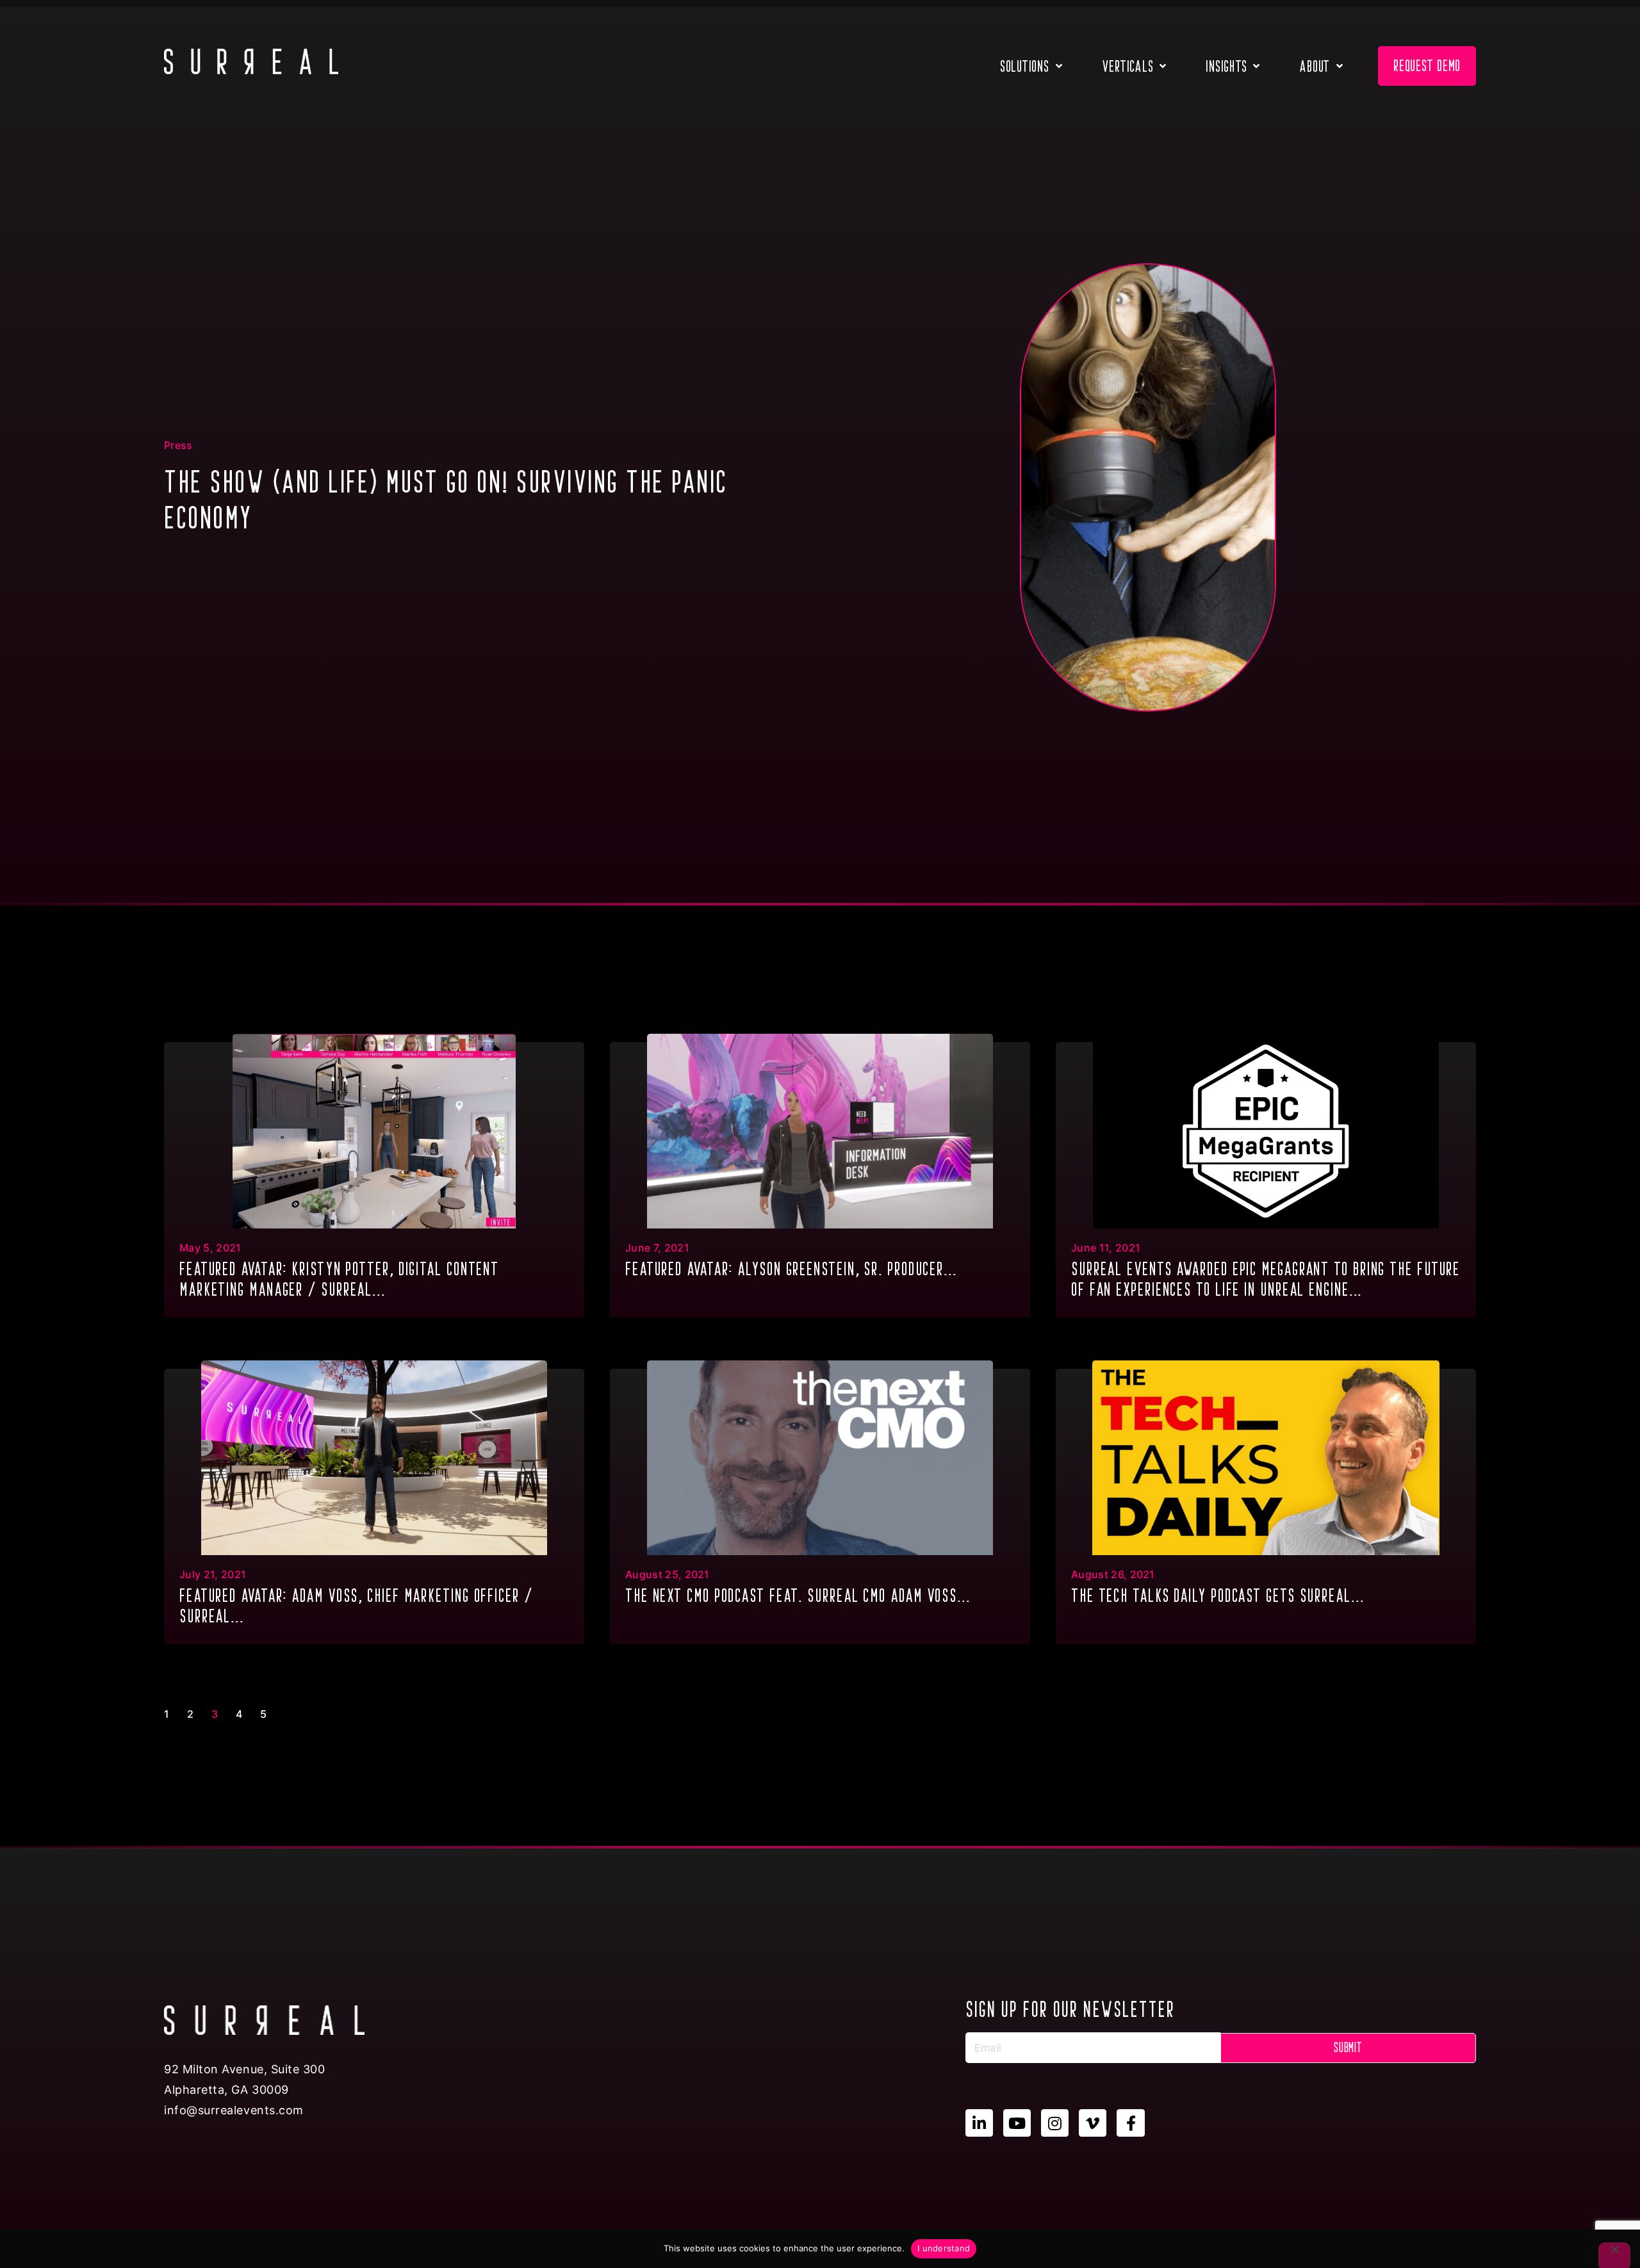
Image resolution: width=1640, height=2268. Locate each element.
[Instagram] (1055, 2123)
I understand (944, 2248)
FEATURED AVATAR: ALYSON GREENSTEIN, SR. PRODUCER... (791, 1269)
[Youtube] (1017, 2123)
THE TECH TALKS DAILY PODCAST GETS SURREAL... (1218, 1595)
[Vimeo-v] (1093, 2123)
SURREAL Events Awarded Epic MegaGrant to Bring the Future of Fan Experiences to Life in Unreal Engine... (1266, 1279)
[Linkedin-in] (979, 2123)
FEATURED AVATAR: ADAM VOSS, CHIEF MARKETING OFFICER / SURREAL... (356, 1606)
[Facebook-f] (1130, 2123)
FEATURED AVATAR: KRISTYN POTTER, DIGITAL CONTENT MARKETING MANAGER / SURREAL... (339, 1279)
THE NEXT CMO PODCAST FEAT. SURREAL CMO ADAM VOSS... (798, 1595)
